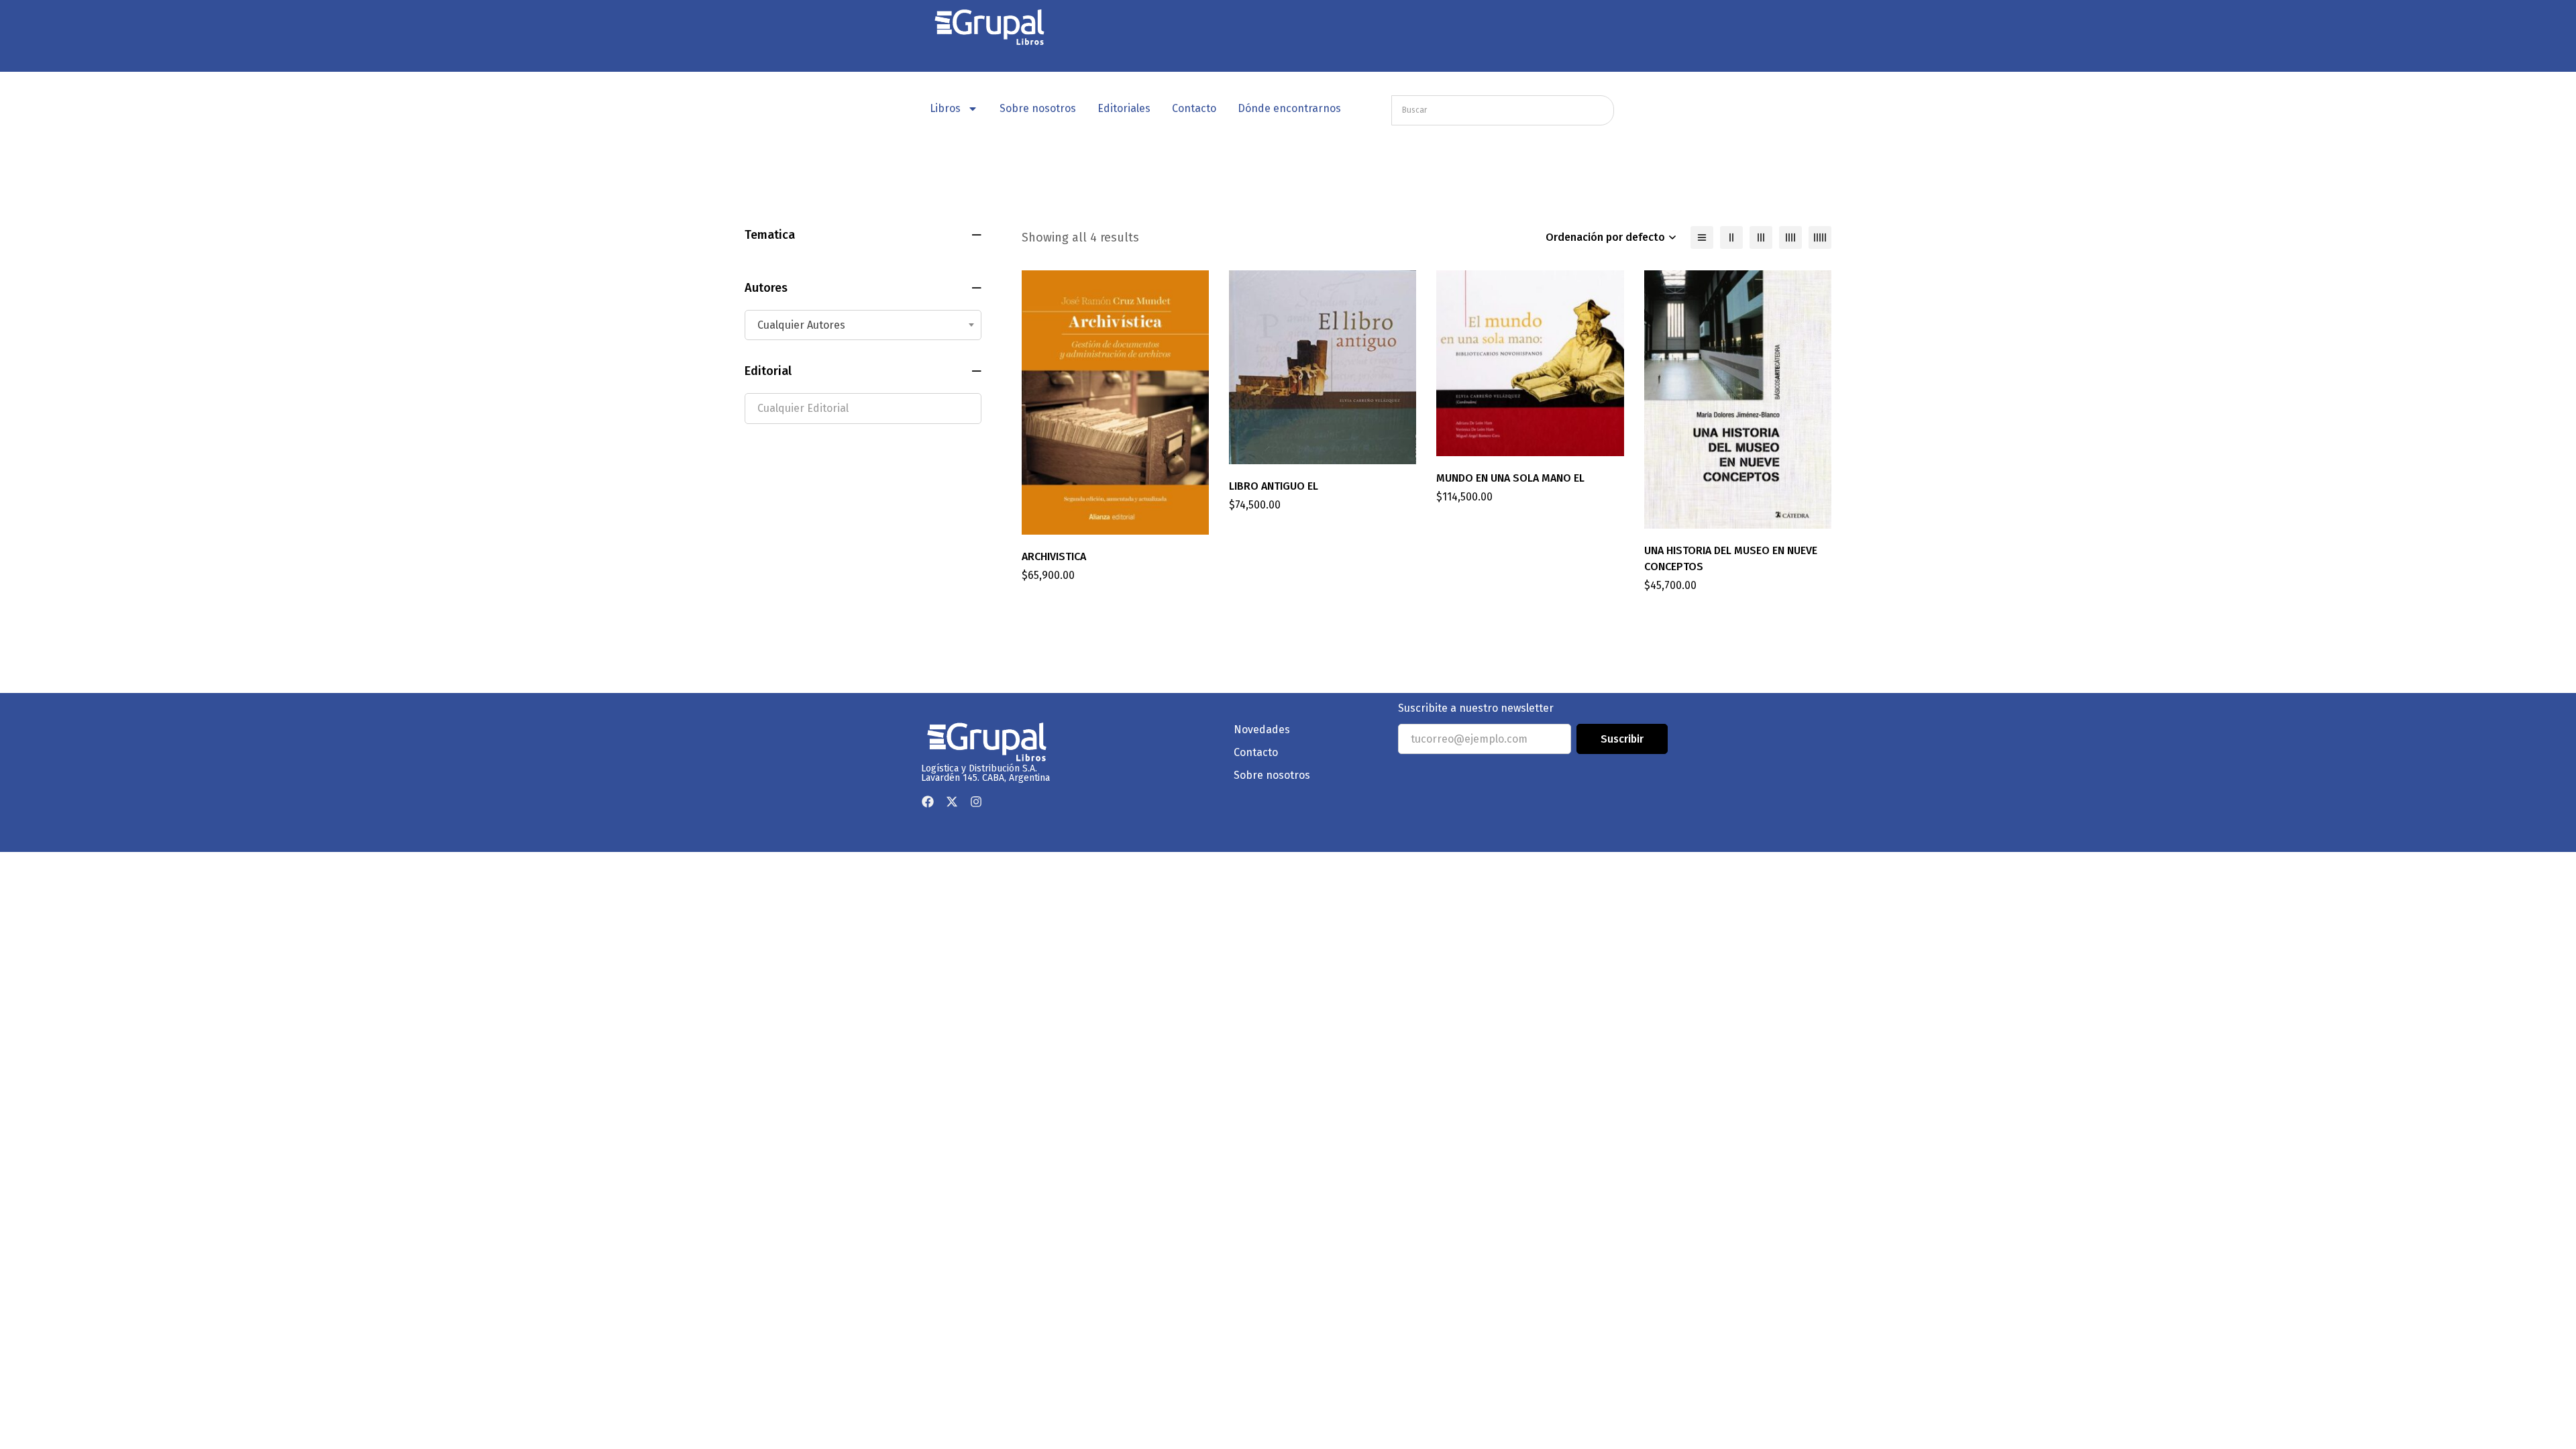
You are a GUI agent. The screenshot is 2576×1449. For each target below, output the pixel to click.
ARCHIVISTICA (1054, 556)
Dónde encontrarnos (1289, 108)
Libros (945, 108)
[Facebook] (928, 802)
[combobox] (863, 325)
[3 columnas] (1761, 237)
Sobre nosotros (1038, 108)
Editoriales (1124, 108)
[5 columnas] (1820, 237)
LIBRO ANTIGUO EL (1274, 486)
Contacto (1194, 108)
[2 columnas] (1731, 237)
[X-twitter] (952, 802)
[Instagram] (976, 802)
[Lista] (1702, 237)
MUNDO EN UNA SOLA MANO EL (1510, 478)
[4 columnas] (1790, 237)
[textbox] (863, 325)
